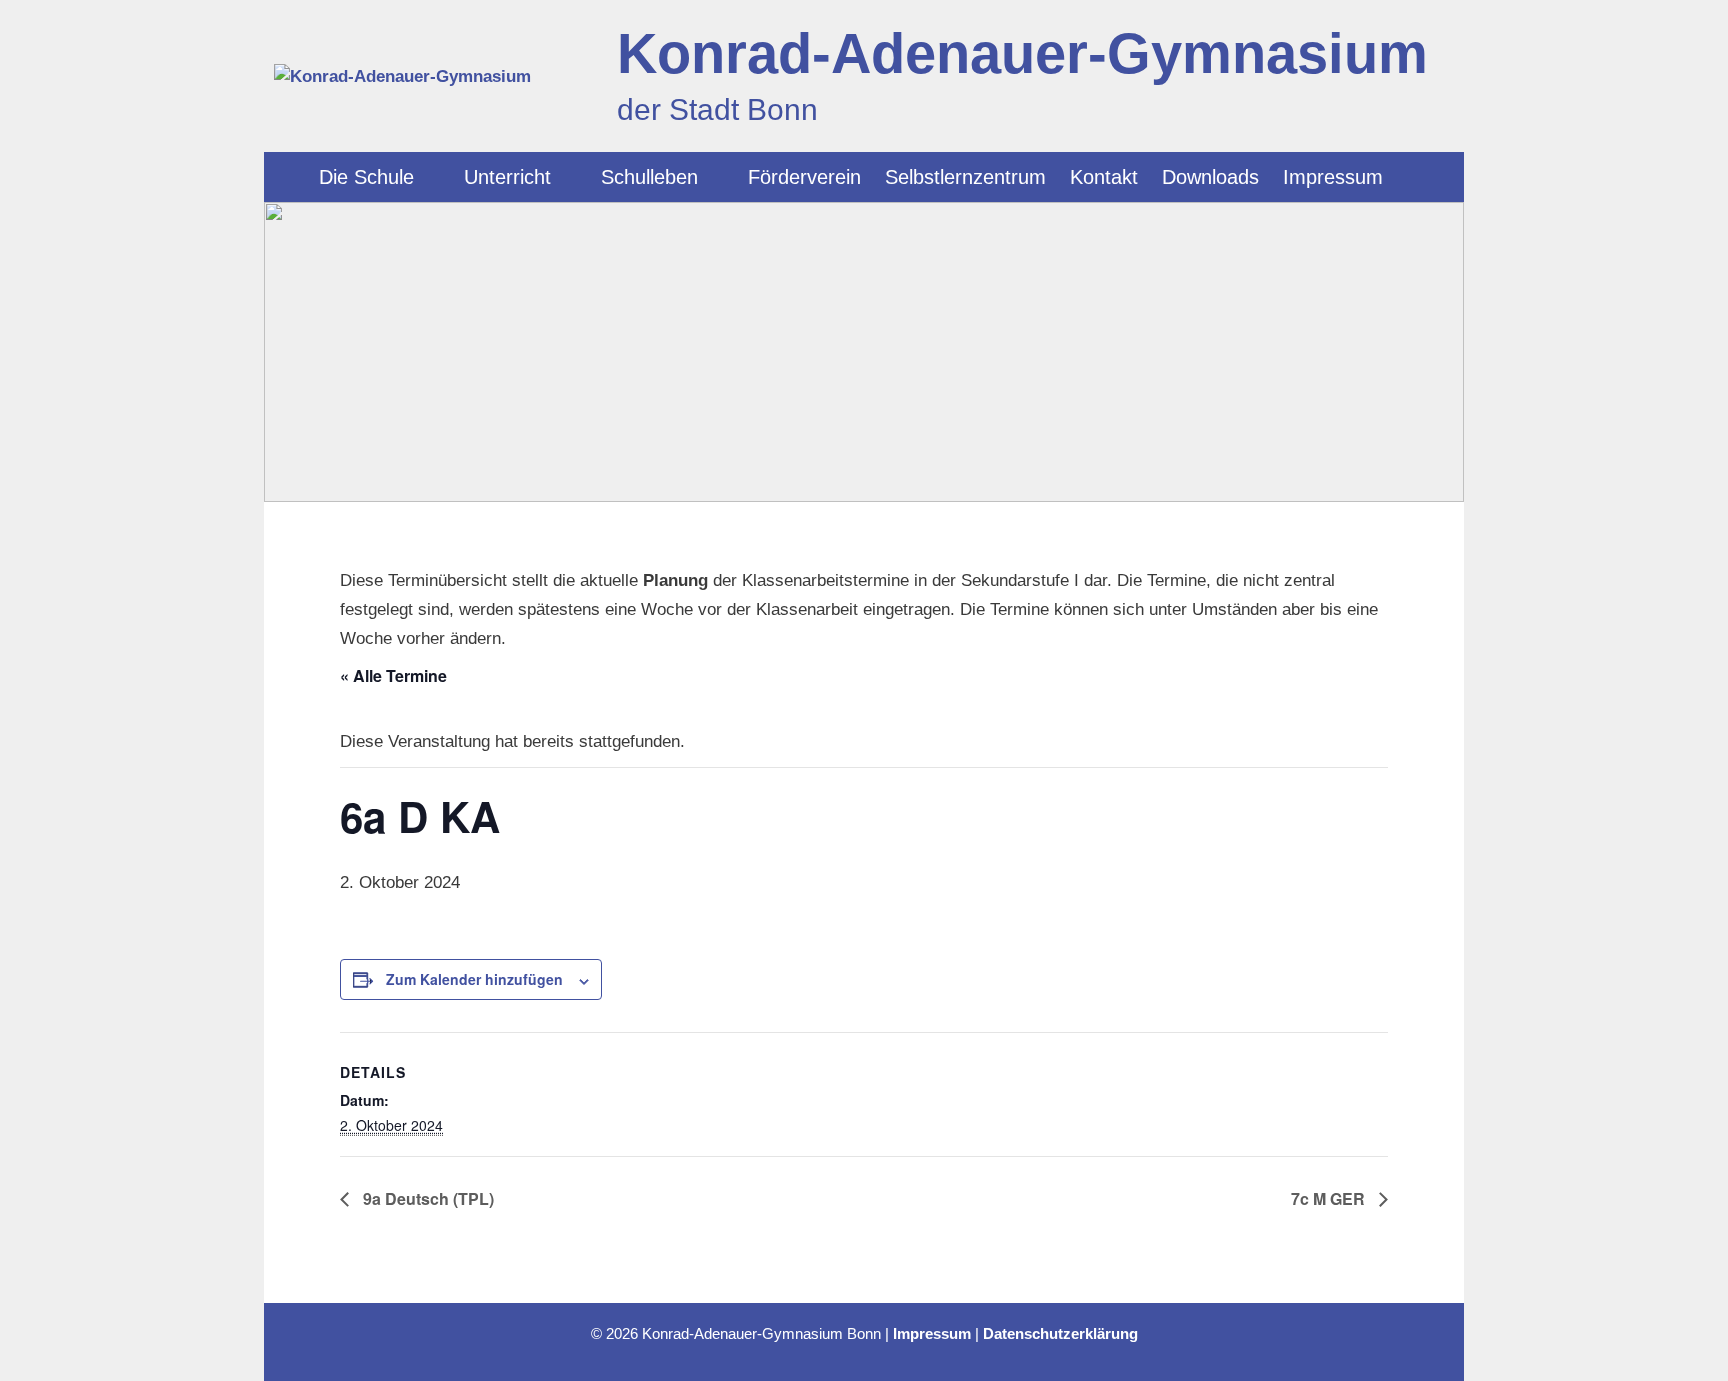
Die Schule (366, 177)
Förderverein (804, 177)
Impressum (1333, 177)
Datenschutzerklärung (1060, 1333)
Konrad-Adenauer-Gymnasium (1022, 53)
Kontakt (1104, 177)
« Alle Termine (393, 675)
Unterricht (507, 177)
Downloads (1210, 177)
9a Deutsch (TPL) (426, 1198)
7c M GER (1330, 1198)
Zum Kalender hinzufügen (474, 979)
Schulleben (649, 177)
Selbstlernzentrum (965, 177)
